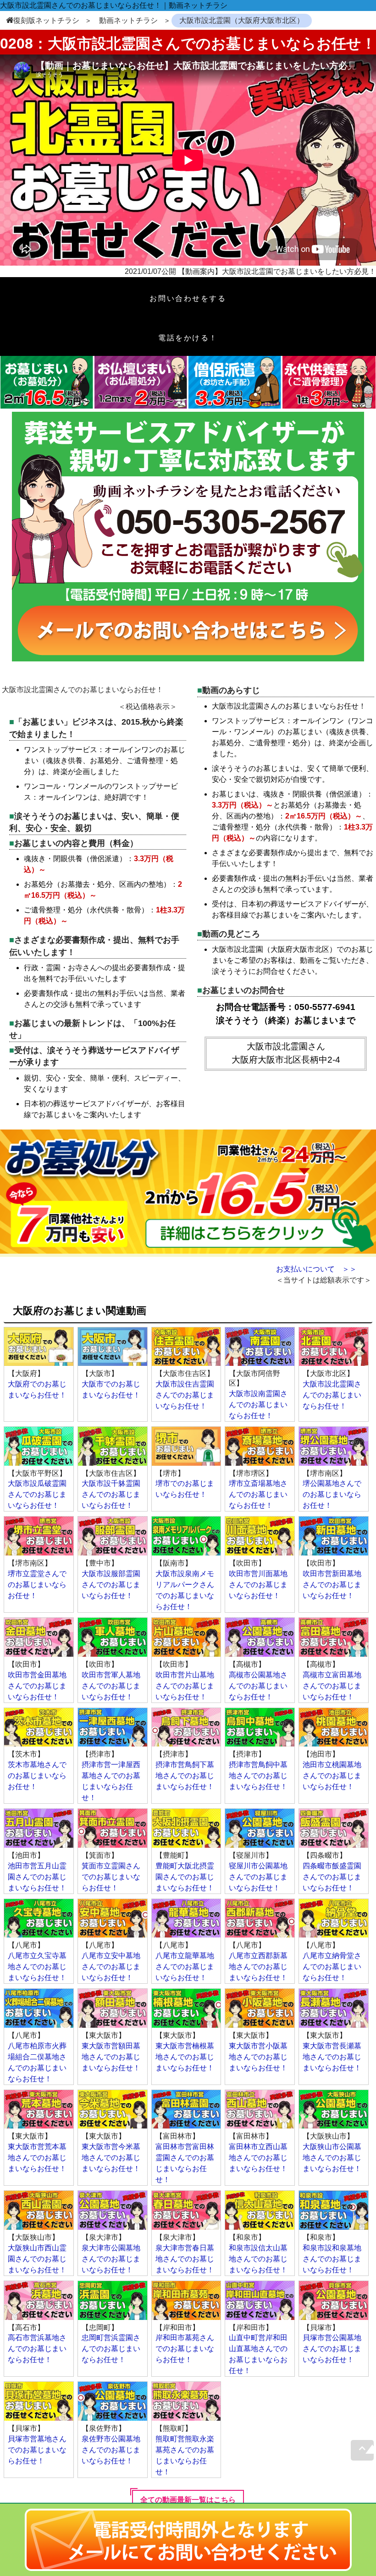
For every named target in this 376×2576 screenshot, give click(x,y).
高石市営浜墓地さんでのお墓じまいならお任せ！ (37, 2349)
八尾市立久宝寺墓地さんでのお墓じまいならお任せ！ (37, 1967)
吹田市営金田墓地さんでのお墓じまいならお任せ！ (37, 1686)
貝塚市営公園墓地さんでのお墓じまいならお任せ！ (332, 2349)
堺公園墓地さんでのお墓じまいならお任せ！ (332, 1494)
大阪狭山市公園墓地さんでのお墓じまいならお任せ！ (332, 2158)
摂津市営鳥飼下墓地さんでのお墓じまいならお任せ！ (185, 1776)
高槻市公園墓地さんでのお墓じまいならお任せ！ (258, 1686)
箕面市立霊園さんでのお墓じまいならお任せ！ (111, 1877)
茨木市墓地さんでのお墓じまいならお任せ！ (37, 1776)
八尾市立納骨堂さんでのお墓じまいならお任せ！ (332, 1967)
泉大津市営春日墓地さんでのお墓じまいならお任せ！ (185, 2259)
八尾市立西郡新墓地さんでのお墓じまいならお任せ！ (258, 1967)
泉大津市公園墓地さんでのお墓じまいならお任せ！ (111, 2259)
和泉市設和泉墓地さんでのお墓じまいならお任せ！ (332, 2259)
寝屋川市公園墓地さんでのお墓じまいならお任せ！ (258, 1877)
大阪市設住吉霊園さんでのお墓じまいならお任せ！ (185, 1395)
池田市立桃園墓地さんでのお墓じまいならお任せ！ (332, 1776)
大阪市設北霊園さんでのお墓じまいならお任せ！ (332, 1395)
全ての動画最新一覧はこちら (188, 2500)
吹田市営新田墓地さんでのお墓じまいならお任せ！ (332, 1585)
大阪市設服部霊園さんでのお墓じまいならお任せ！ (111, 1585)
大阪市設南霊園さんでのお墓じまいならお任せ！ (258, 1405)
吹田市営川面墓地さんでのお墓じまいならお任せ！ (258, 1585)
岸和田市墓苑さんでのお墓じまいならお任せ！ (185, 2349)
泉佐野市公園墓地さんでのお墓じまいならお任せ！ (111, 2450)
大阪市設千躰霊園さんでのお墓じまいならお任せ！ (111, 1494)
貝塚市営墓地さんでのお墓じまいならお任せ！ (37, 2450)
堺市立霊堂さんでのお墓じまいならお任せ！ (37, 1585)
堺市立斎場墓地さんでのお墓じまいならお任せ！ (258, 1494)
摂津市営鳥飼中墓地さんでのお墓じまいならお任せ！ (258, 1776)
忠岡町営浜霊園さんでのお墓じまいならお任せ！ (111, 2349)
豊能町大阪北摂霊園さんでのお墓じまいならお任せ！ (185, 1877)
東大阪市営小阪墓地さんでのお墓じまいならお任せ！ (258, 2057)
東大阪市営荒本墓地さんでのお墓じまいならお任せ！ (37, 2158)
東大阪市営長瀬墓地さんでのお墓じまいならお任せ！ (332, 2057)
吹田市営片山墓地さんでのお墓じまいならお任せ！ (185, 1686)
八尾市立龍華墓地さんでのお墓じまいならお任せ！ (185, 1967)
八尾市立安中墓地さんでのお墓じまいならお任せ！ (111, 1967)
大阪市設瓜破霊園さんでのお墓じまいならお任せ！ (37, 1494)
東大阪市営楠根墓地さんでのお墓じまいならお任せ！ (185, 2057)
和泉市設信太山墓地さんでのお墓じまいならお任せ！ (258, 2259)
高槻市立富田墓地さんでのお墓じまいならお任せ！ (332, 1686)
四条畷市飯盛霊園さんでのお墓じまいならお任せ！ (332, 1877)
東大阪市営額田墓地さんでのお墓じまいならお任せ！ (111, 2057)
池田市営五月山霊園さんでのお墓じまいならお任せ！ (37, 1877)
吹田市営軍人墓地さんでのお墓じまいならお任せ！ (111, 1686)
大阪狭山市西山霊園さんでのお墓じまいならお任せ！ (37, 2259)
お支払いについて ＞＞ (316, 1269)
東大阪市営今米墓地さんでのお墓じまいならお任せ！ (111, 2158)
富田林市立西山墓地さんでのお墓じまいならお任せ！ (258, 2158)
